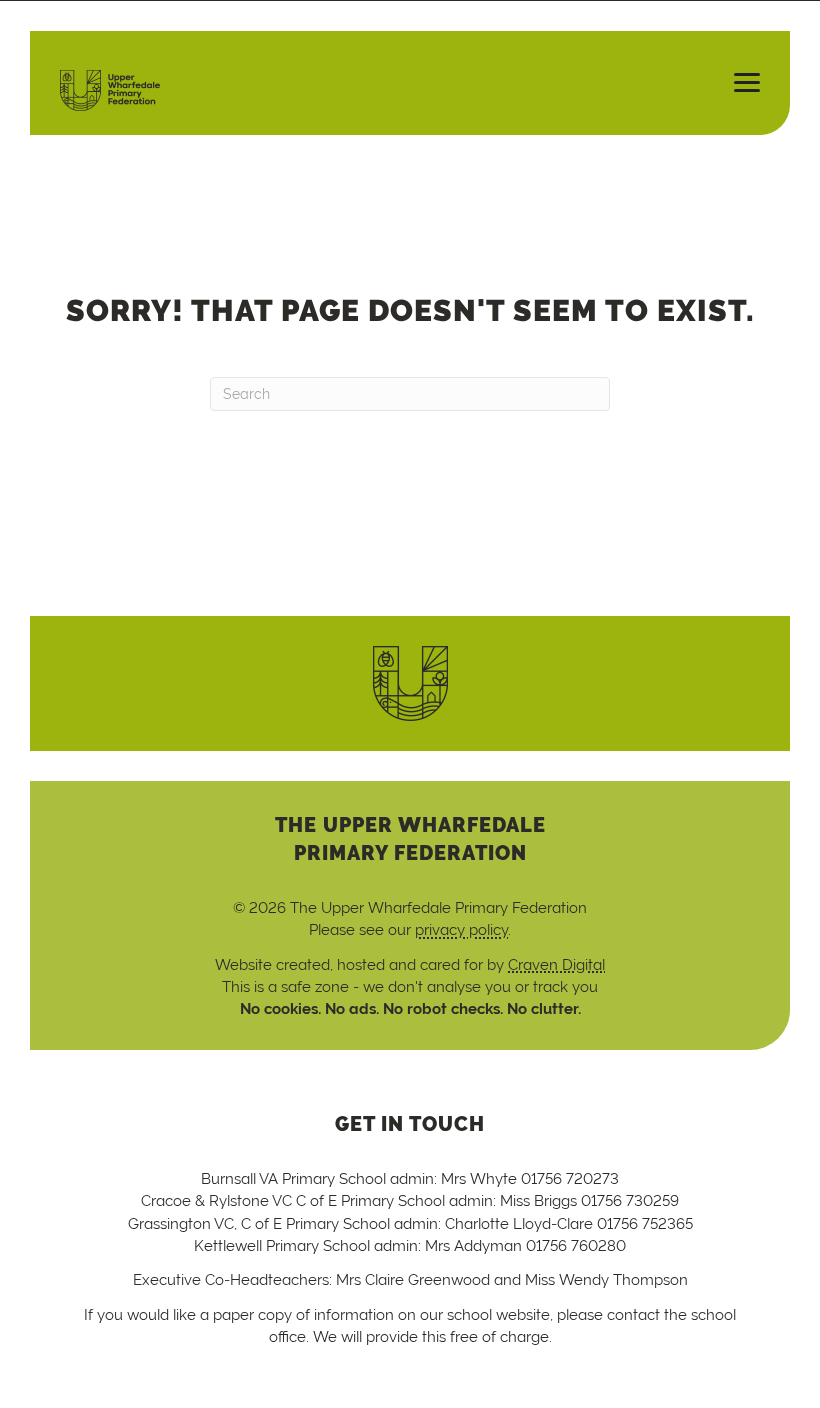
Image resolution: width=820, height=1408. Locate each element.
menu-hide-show (738, 83)
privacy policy (461, 929)
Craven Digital (556, 964)
